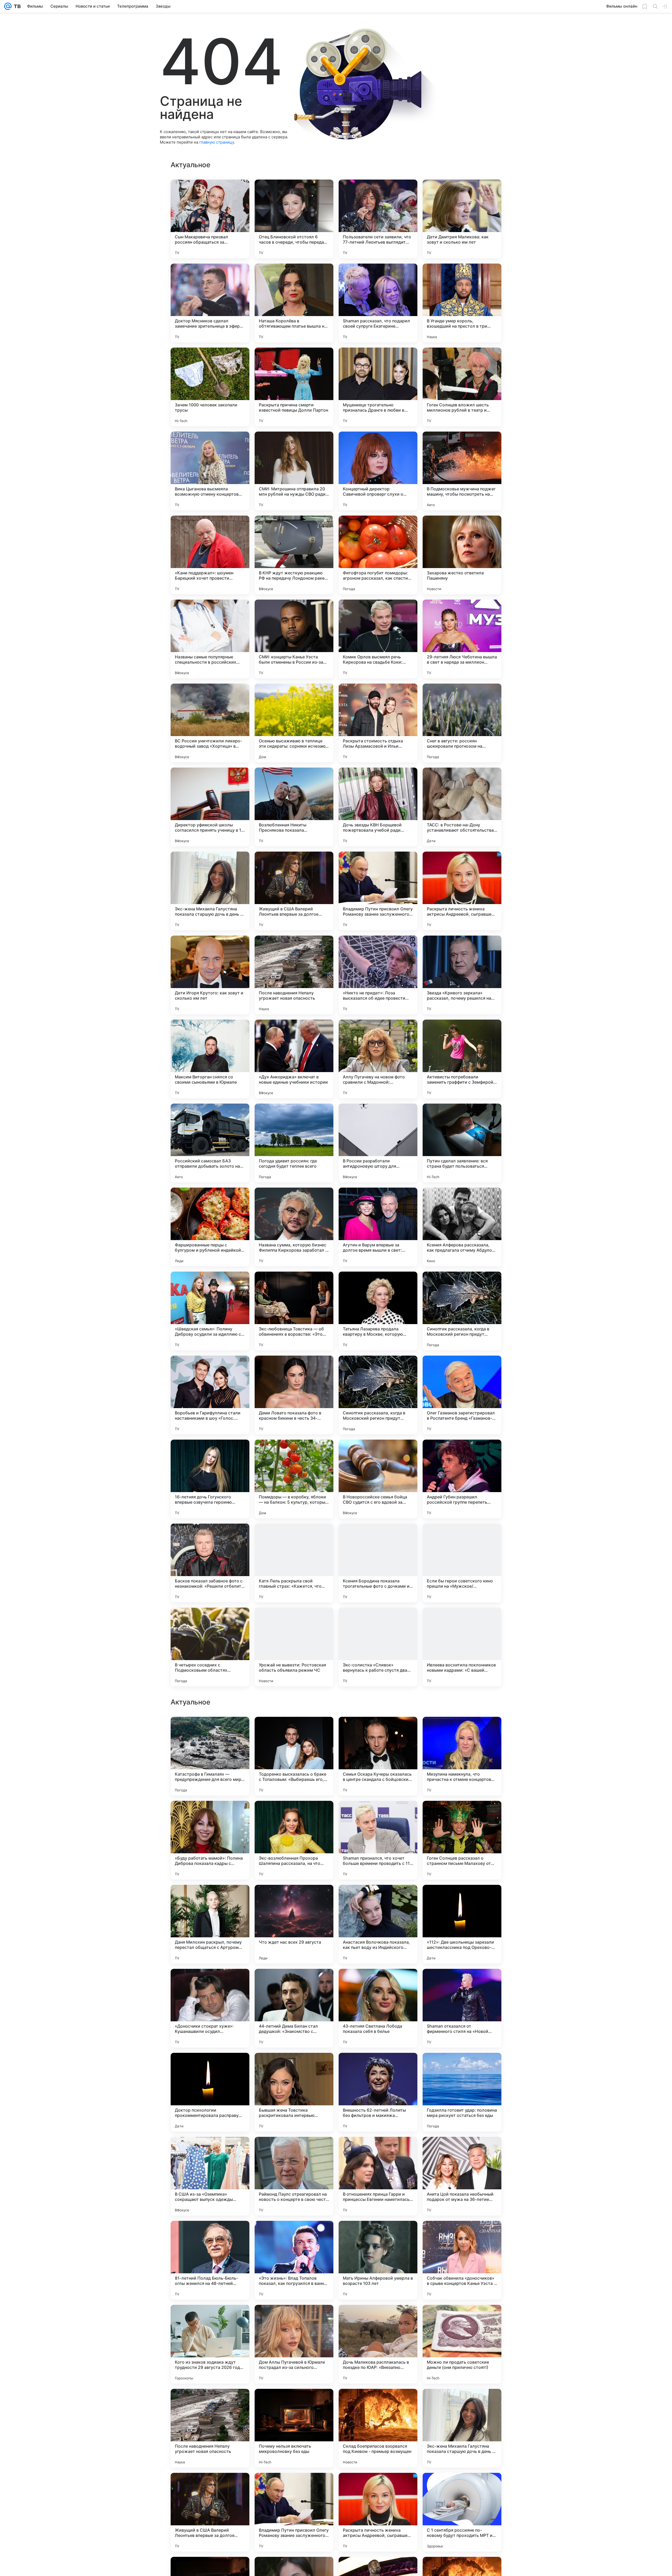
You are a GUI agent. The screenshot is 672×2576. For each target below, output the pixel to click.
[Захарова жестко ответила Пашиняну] (462, 555)
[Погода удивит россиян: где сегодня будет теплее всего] (294, 1143)
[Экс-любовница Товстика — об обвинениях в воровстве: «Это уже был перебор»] (294, 1311)
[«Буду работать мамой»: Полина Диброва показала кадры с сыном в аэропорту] (210, 2344)
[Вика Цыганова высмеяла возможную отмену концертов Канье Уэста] (210, 471)
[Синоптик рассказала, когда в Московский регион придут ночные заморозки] (462, 1311)
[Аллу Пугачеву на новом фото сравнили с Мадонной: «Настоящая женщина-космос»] (378, 1059)
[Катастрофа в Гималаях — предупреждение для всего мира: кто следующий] (210, 2260)
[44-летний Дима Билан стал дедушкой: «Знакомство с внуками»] (294, 2512)
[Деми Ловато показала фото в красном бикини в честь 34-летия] (294, 1395)
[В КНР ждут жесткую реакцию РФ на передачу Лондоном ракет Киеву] (294, 555)
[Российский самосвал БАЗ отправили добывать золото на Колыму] (210, 1143)
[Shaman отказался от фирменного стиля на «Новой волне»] (462, 2512)
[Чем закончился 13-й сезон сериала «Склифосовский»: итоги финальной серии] (378, 2151)
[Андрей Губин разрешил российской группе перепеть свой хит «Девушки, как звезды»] (462, 1479)
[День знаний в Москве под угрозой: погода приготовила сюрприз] (378, 1983)
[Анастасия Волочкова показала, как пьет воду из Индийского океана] (378, 2428)
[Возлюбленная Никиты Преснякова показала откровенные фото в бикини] (294, 807)
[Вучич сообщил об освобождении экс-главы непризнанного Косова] (462, 2151)
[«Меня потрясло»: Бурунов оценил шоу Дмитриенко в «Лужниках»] (294, 1731)
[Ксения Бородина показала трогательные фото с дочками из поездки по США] (378, 1563)
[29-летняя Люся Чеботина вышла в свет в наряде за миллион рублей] (462, 639)
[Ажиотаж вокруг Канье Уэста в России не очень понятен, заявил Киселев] (210, 2151)
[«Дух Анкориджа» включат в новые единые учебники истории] (294, 1059)
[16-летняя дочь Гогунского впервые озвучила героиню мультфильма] (210, 1479)
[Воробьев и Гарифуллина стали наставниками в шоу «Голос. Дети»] (210, 1395)
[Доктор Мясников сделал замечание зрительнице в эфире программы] (210, 303)
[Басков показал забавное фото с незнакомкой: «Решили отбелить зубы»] (210, 1563)
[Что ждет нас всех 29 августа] (294, 2428)
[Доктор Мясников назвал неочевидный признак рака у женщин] (210, 1983)
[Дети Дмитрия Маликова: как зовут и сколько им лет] (462, 219)
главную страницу (217, 142)
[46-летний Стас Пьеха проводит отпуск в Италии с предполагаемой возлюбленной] (462, 1983)
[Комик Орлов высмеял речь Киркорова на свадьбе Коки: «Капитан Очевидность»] (378, 639)
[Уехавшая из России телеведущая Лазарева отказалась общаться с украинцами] (294, 1815)
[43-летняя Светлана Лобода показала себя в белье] (378, 2512)
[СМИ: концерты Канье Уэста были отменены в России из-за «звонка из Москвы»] (294, 639)
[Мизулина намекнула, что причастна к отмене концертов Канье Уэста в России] (462, 2260)
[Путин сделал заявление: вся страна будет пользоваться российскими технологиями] (462, 1143)
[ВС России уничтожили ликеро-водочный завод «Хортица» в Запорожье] (210, 723)
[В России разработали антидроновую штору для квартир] (378, 1143)
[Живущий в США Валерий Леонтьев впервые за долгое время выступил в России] (294, 891)
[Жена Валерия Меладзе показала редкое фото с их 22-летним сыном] (462, 1815)
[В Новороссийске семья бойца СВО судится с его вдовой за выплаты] (378, 1479)
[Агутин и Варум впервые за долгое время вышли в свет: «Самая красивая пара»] (378, 1227)
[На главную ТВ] (16, 6)
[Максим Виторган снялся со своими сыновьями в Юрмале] (210, 1059)
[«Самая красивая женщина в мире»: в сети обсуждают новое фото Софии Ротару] (294, 1983)
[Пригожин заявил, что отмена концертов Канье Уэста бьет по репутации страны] (462, 1899)
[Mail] (8, 6)
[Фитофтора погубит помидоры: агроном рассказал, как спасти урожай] (378, 555)
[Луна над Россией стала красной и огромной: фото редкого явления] (378, 1899)
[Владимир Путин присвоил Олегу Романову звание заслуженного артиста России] (378, 891)
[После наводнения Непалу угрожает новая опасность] (294, 975)
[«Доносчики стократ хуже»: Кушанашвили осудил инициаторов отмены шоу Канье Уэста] (210, 2512)
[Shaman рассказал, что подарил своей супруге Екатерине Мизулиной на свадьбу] (378, 303)
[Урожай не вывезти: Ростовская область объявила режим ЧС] (294, 1647)
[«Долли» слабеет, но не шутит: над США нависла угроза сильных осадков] (210, 2067)
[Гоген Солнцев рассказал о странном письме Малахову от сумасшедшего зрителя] (462, 2344)
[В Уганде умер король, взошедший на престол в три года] (462, 303)
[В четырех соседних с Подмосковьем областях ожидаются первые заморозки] (210, 1647)
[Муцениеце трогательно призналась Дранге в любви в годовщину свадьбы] (378, 387)
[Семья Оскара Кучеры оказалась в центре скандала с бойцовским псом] (378, 2260)
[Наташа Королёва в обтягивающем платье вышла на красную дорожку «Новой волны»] (294, 303)
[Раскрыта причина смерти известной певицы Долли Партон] (294, 387)
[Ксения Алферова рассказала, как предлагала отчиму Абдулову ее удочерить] (462, 1227)
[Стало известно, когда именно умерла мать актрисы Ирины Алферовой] (210, 1815)
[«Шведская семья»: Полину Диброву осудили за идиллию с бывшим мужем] (210, 1311)
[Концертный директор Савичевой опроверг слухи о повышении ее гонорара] (378, 471)
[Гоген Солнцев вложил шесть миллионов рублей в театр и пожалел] (462, 387)
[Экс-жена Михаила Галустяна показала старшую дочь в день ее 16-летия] (210, 891)
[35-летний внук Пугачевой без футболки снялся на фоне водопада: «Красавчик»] (294, 2151)
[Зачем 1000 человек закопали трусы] (210, 387)
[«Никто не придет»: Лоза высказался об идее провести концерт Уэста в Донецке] (378, 975)
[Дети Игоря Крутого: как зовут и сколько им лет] (210, 975)
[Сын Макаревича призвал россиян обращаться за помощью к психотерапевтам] (210, 219)
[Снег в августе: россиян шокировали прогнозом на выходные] (462, 723)
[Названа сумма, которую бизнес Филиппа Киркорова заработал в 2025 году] (294, 1227)
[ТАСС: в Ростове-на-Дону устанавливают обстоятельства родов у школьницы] (462, 807)
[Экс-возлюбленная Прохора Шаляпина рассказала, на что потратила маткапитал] (294, 2344)
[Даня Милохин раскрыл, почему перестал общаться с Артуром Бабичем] (210, 2428)
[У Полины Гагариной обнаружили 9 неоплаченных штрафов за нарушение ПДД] (378, 1731)
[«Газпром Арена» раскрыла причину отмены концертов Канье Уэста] (210, 1899)
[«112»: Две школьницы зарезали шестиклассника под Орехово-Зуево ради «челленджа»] (462, 2428)
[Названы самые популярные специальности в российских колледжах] (210, 639)
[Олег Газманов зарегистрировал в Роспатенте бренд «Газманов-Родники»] (462, 1395)
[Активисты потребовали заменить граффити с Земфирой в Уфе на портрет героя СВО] (462, 1059)
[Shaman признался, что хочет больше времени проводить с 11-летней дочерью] (378, 2344)
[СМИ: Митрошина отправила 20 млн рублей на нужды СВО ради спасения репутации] (294, 471)
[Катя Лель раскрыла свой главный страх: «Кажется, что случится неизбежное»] (294, 1563)
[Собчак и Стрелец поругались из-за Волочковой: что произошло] (210, 1731)
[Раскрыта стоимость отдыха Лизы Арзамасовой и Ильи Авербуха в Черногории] (378, 723)
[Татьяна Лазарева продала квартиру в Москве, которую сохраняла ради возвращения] (378, 1311)
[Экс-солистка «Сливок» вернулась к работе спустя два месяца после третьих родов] (378, 1647)
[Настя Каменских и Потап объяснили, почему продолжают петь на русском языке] (294, 1899)
